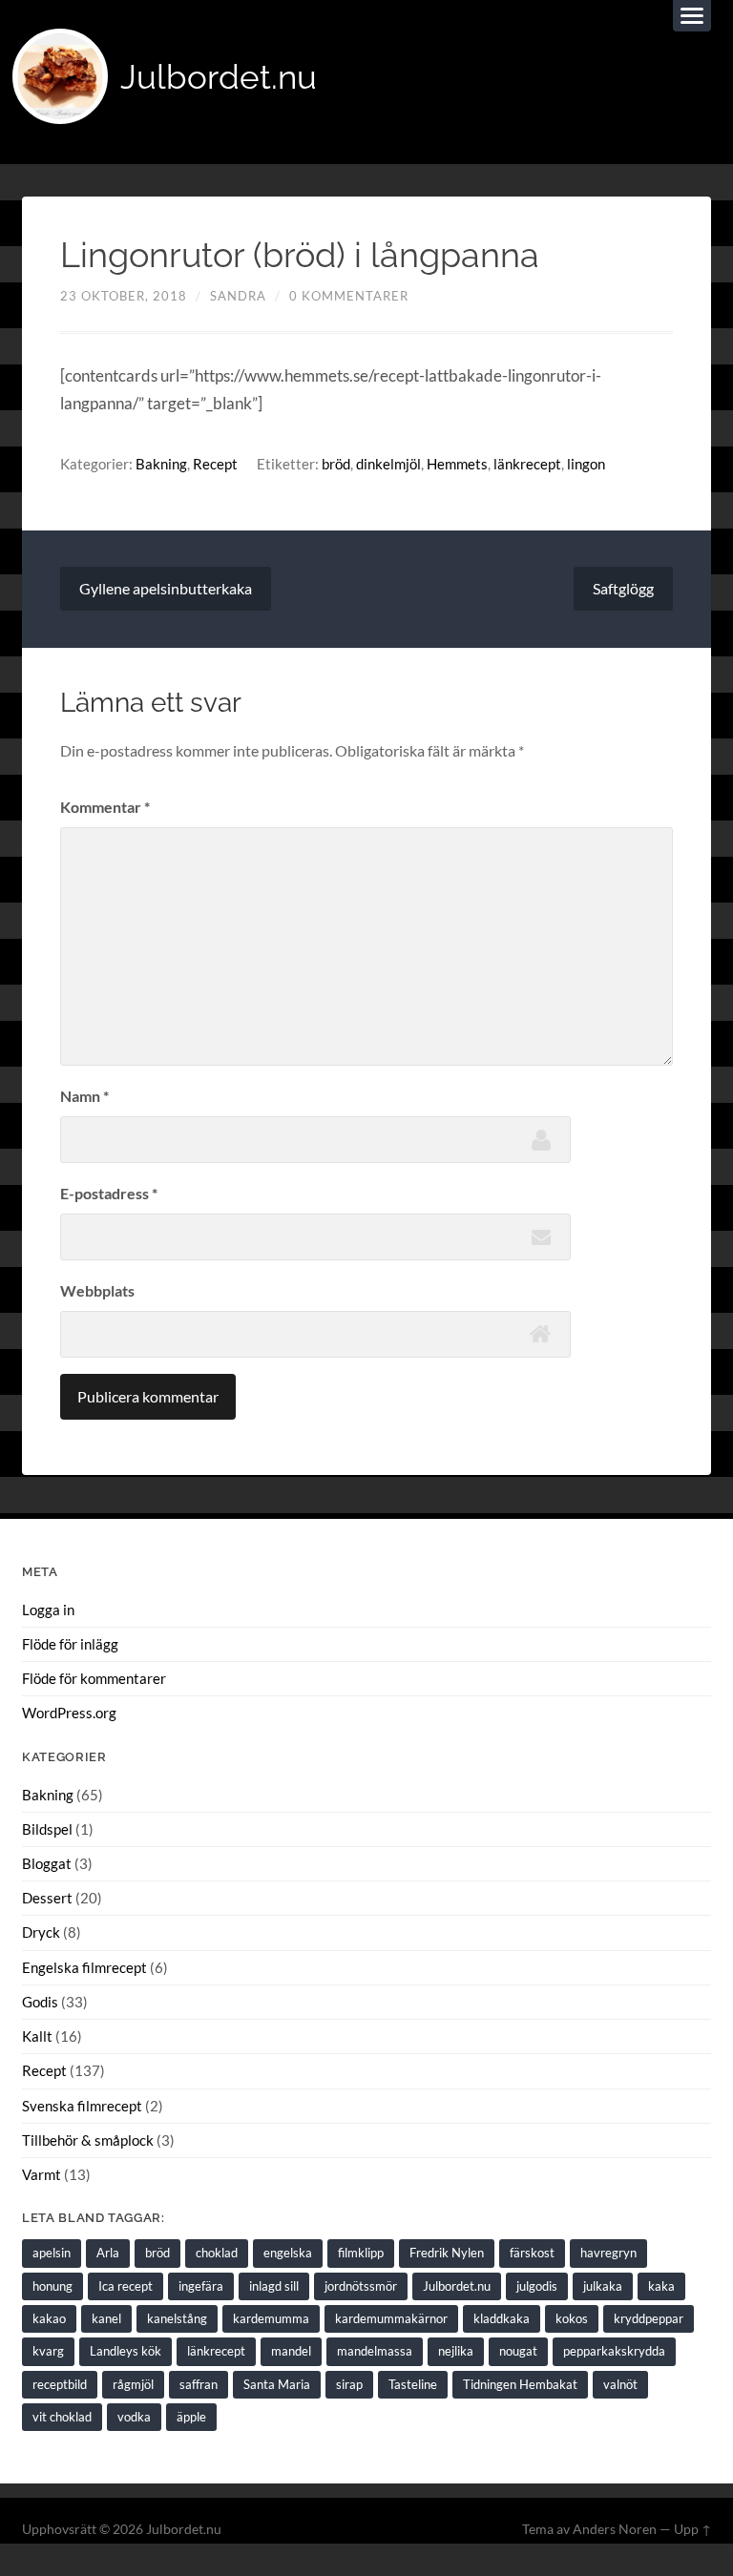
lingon (586, 464)
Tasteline (413, 2384)
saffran (199, 2384)
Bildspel (47, 1829)
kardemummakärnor (391, 2318)
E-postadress (109, 1193)
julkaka (603, 2286)
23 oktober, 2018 (124, 296)
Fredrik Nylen (447, 2253)
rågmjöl (133, 2384)
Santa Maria (277, 2384)
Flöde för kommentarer (94, 1678)
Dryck (41, 1932)
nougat (518, 2351)
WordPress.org (69, 1713)
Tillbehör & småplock (88, 2140)
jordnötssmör (361, 2286)
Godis (40, 2002)
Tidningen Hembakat (520, 2384)
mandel (291, 2351)
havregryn (608, 2253)
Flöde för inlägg (70, 1644)
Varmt (42, 2174)
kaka (661, 2286)
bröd (336, 464)
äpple (191, 2417)
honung (52, 2286)
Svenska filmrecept (82, 2106)
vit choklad (62, 2417)
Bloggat (47, 1863)
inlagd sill (274, 2286)
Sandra (238, 296)
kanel (106, 2318)
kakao (49, 2318)
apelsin (52, 2253)
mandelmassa (375, 2351)
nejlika (456, 2351)
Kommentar (105, 807)
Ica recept (126, 2286)
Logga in (48, 1610)
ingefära (201, 2286)
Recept (215, 464)
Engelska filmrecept (84, 1967)
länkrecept (527, 464)
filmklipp (361, 2253)
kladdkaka (502, 2318)
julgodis (537, 2286)
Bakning (161, 464)
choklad (217, 2253)
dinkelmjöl (388, 464)
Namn (84, 1096)
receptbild (60, 2384)
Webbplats (97, 1290)
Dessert (47, 1898)
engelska (288, 2253)
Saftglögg (623, 588)
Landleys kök (126, 2351)
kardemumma (271, 2318)
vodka (134, 2417)
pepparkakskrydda (614, 2351)
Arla (108, 2253)
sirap (349, 2384)
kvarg (48, 2351)
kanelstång (177, 2318)
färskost (532, 2253)
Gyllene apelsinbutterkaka (166, 588)
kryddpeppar (649, 2318)
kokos (572, 2318)
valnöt (620, 2384)
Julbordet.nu (219, 77)
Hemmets (457, 464)
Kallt (37, 2036)
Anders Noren (615, 2529)
